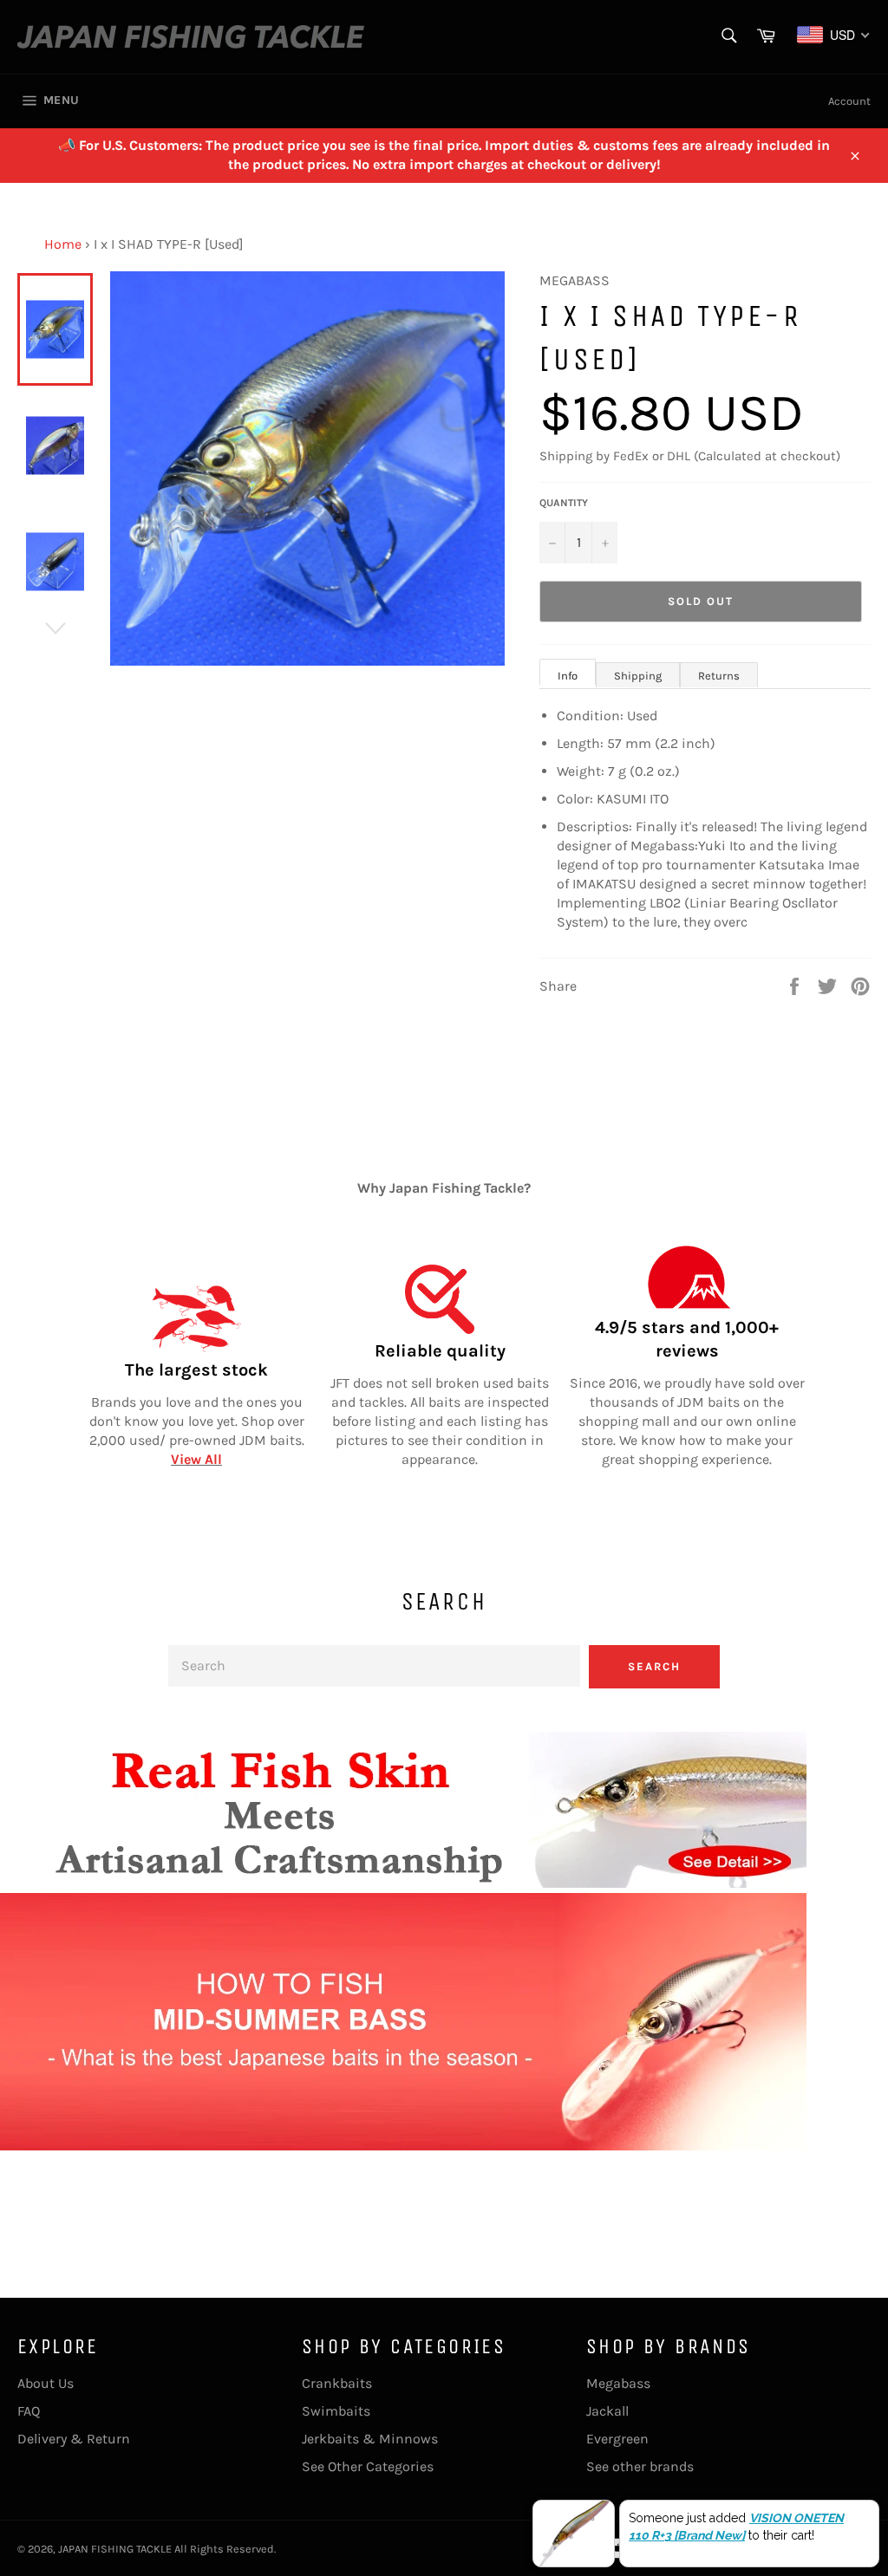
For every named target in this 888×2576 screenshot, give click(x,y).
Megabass (618, 2383)
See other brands (640, 2466)
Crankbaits (337, 2383)
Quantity (564, 503)
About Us (46, 2383)
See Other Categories (368, 2466)
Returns (719, 676)
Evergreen (617, 2439)
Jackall (607, 2411)
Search (654, 1666)
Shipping (638, 676)
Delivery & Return (74, 2439)
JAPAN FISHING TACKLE (115, 2549)
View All (196, 1459)
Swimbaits (336, 2411)
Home (63, 244)
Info (568, 676)
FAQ (29, 2411)
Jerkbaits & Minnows (370, 2439)
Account (849, 101)
